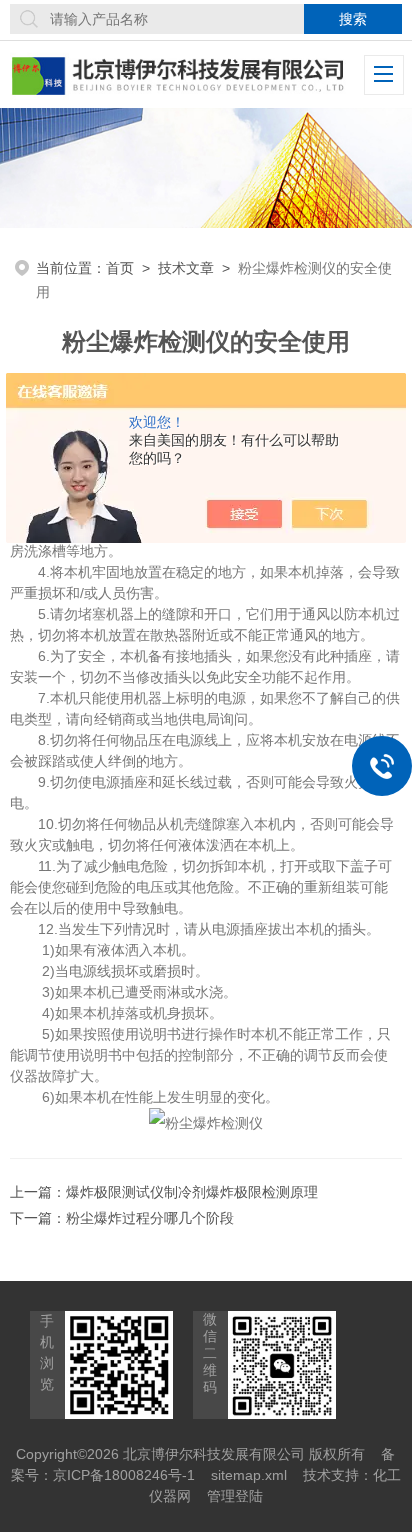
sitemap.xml (249, 1475)
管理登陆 (235, 1496)
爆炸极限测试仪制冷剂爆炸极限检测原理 (192, 1192)
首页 (120, 268)
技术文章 (186, 268)
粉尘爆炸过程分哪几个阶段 (150, 1218)
